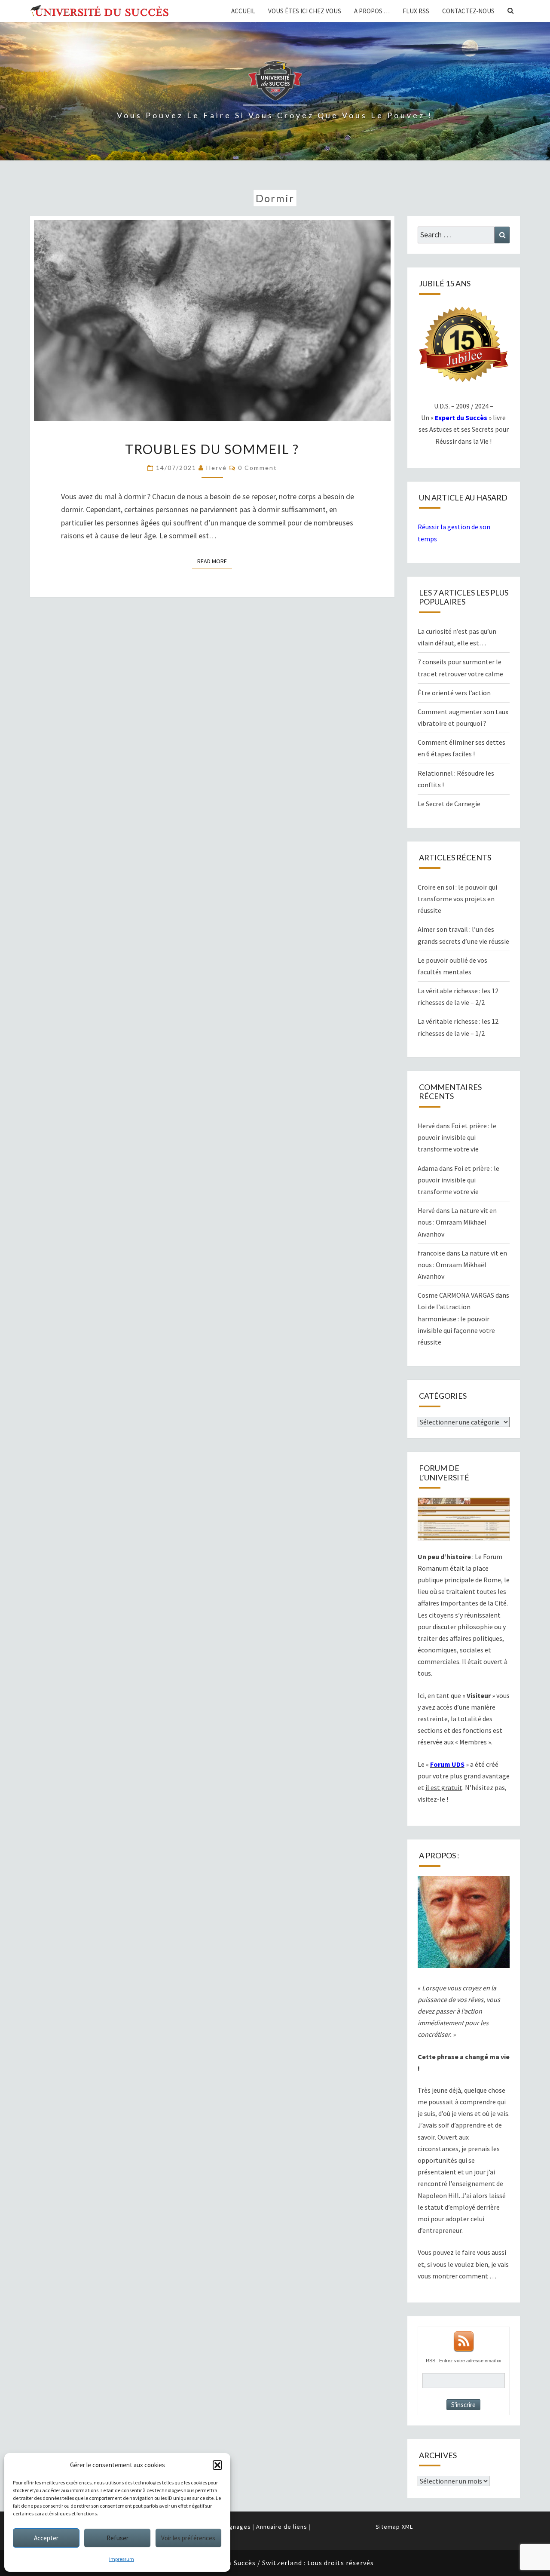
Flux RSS (416, 11)
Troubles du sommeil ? (212, 449)
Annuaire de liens (282, 2527)
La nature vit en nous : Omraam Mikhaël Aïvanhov (457, 1222)
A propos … (372, 11)
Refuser (118, 2538)
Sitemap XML (394, 2527)
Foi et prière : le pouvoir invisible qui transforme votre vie (457, 1137)
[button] (217, 2465)
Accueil (243, 11)
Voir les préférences (188, 2538)
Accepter (46, 2538)
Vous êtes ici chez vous (305, 11)
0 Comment (258, 468)
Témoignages (231, 2527)
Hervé (217, 468)
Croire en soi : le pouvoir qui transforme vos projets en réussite (457, 899)
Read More (215, 561)
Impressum (122, 2559)
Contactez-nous (468, 11)
